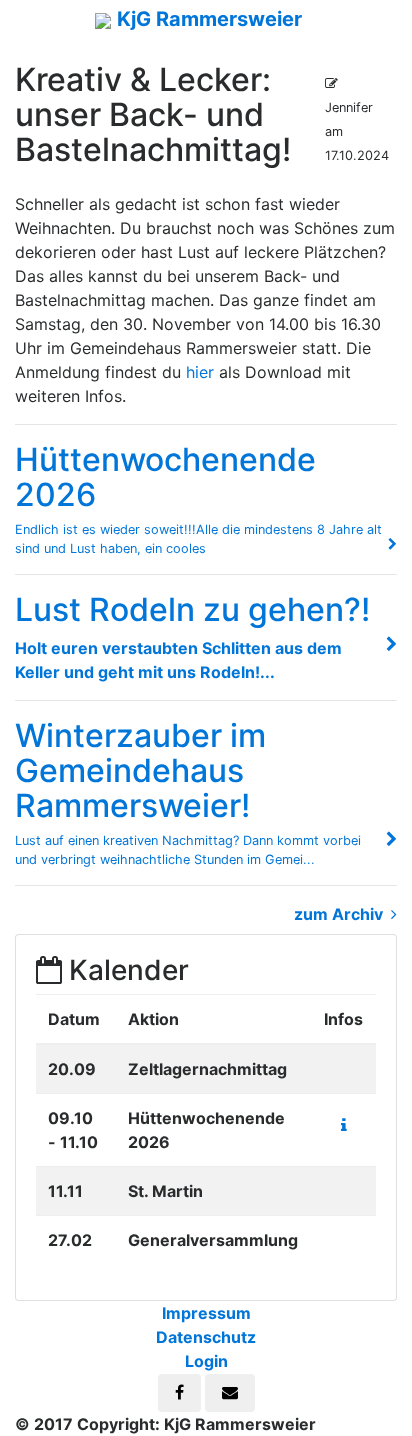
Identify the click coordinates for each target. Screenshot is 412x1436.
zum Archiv (338, 914)
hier (202, 372)
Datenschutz (206, 1337)
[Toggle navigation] (274, 22)
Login (206, 1361)
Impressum (206, 1313)
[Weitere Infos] (344, 1125)
